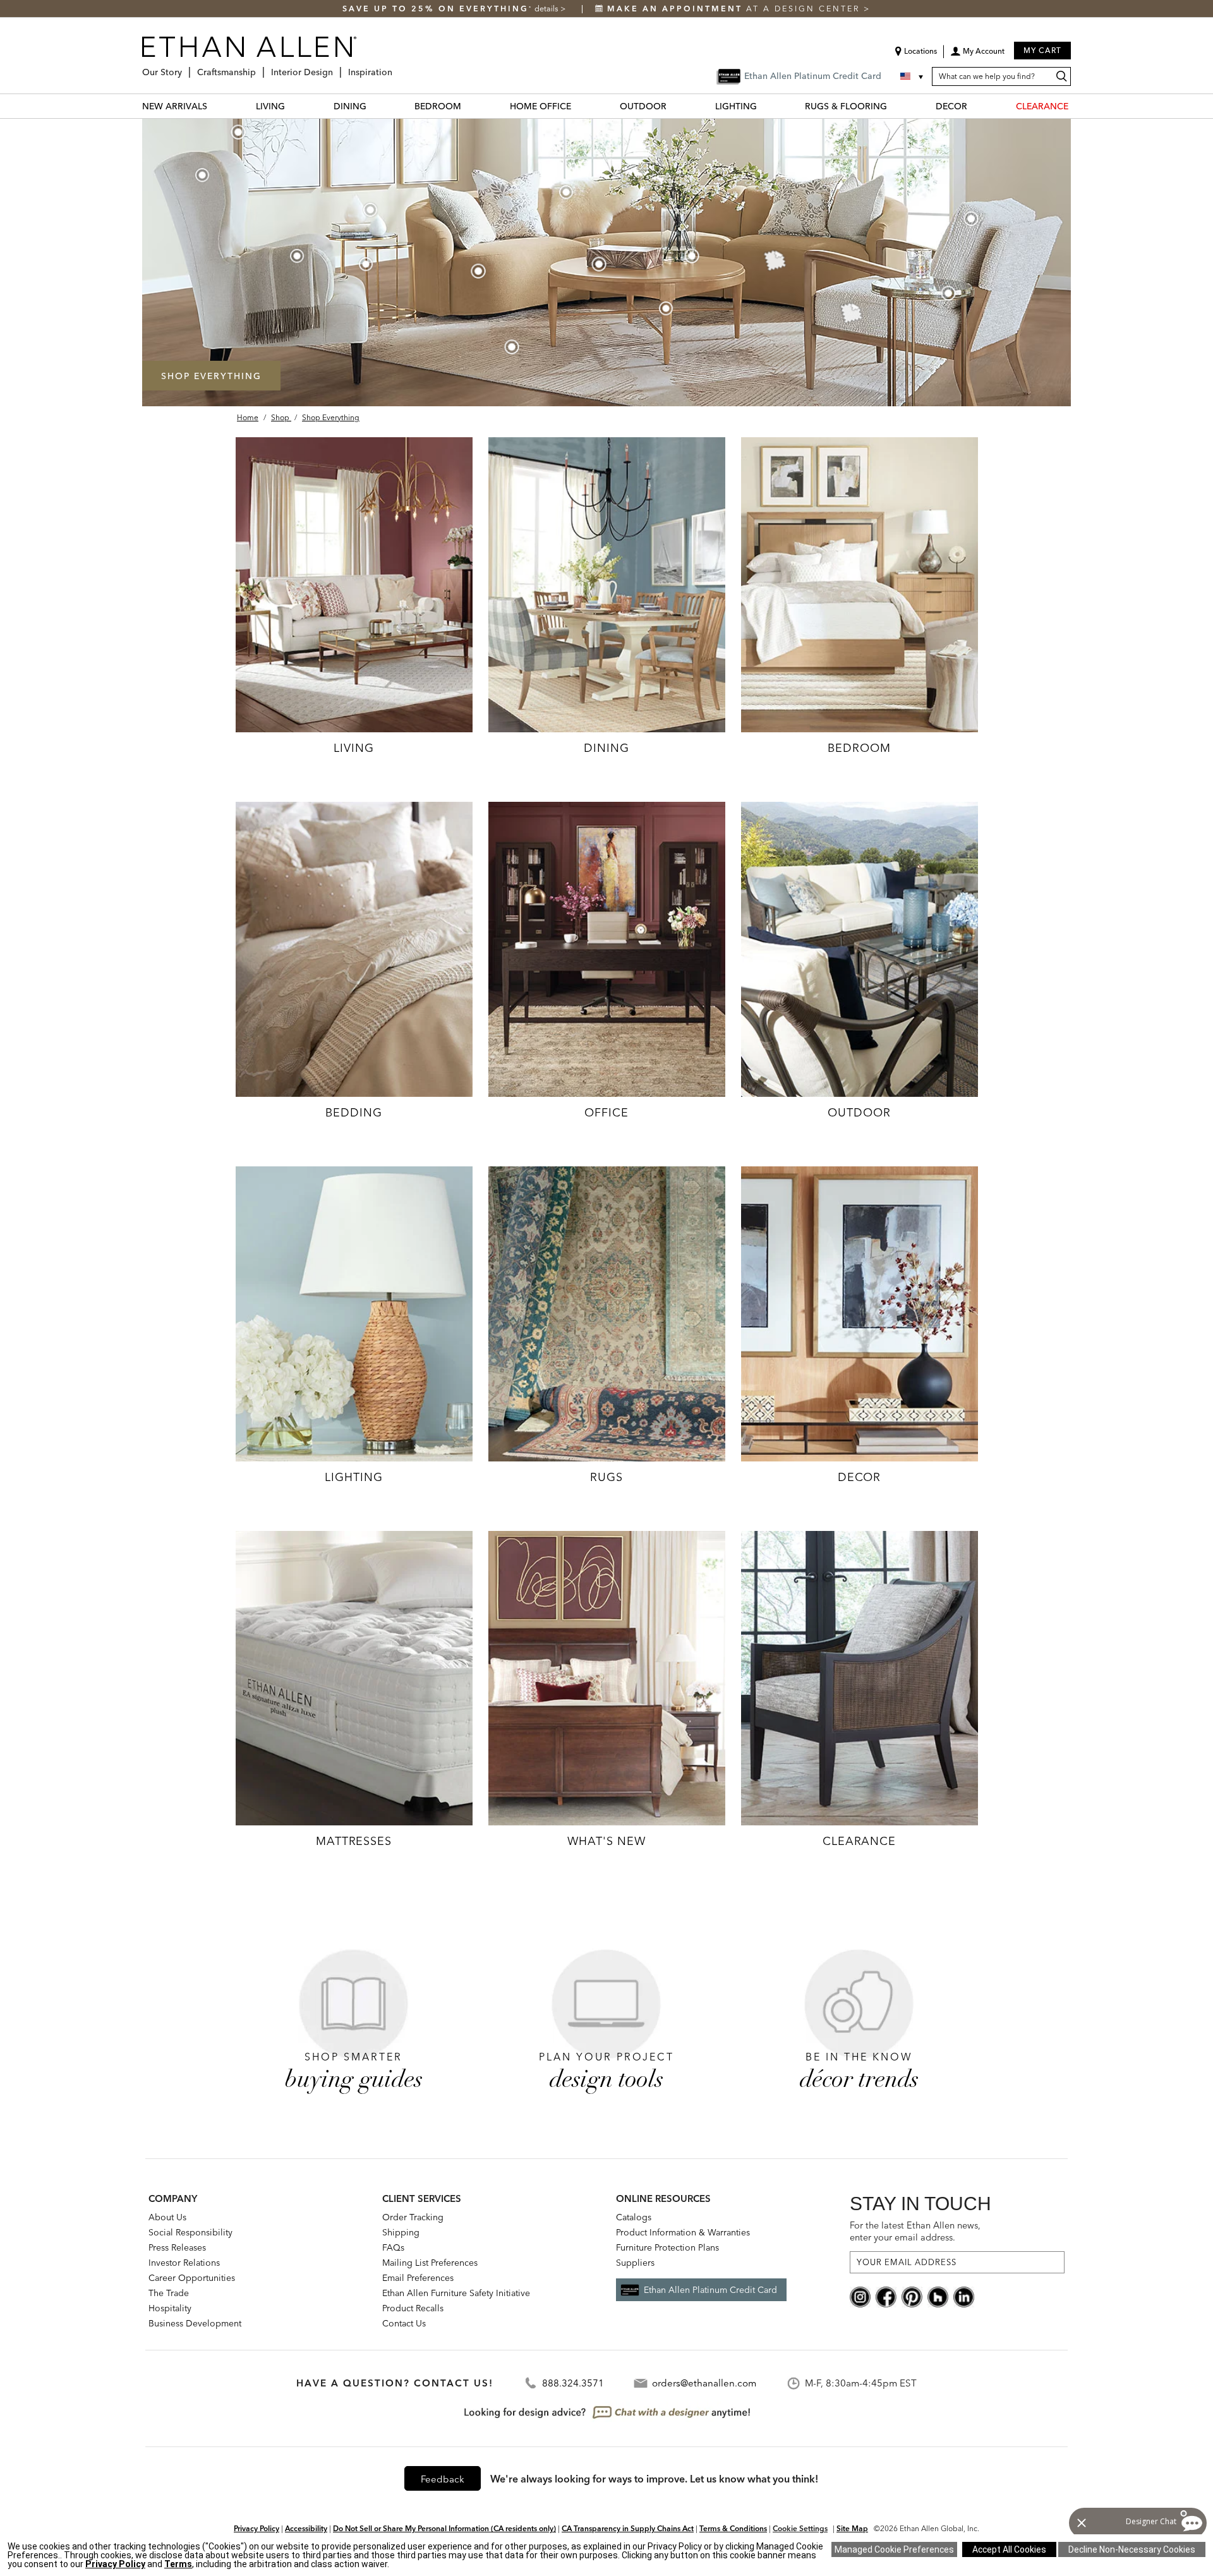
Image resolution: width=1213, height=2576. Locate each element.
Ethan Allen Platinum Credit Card (710, 2290)
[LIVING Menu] (293, 106)
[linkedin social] (964, 2296)
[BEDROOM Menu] (469, 106)
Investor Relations (184, 2263)
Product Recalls (413, 2308)
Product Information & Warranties (683, 2232)
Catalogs (634, 2217)
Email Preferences (418, 2278)
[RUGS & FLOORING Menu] (895, 106)
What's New (607, 1841)
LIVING (270, 106)
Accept (1009, 2549)
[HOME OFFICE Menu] (579, 106)
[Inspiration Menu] (396, 67)
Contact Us (404, 2323)
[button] (977, 56)
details (547, 9)
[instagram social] (860, 2296)
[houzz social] (938, 2296)
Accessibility (306, 2528)
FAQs (393, 2247)
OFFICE (606, 1112)
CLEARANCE (1042, 106)
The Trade (169, 2293)
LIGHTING (736, 106)
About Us (167, 2217)
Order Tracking (413, 2217)
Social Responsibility (190, 2232)
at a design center (735, 9)
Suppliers (635, 2263)
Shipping (401, 2232)
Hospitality (170, 2308)
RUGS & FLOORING (846, 106)
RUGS (606, 1477)
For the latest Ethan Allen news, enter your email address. (915, 2231)
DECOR (951, 106)
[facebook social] (886, 2296)
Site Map (852, 2528)
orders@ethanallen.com (704, 2383)
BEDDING (353, 1112)
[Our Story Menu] (186, 67)
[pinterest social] (912, 2296)
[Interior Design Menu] (337, 67)
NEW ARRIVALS (175, 106)
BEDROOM (438, 106)
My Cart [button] (1042, 50)
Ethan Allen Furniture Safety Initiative (456, 2293)
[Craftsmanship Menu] (260, 67)
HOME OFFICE (540, 106)
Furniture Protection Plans (667, 2247)
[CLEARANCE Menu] (1076, 106)
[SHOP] (354, 584)
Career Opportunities (192, 2278)
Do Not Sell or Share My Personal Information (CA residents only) (444, 2528)
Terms (178, 2564)
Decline (1132, 2549)
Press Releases (177, 2247)
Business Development (195, 2323)
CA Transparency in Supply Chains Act (628, 2528)
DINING (350, 106)
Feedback (443, 2479)
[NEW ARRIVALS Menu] (215, 106)
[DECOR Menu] (975, 106)
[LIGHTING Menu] (764, 106)
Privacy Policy (256, 2528)
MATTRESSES (354, 1841)
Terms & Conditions (733, 2528)
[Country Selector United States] (913, 76)
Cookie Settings (800, 2528)
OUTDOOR (643, 106)
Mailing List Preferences (430, 2263)
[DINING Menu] (374, 106)
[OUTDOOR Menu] (674, 106)
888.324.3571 (573, 2383)
